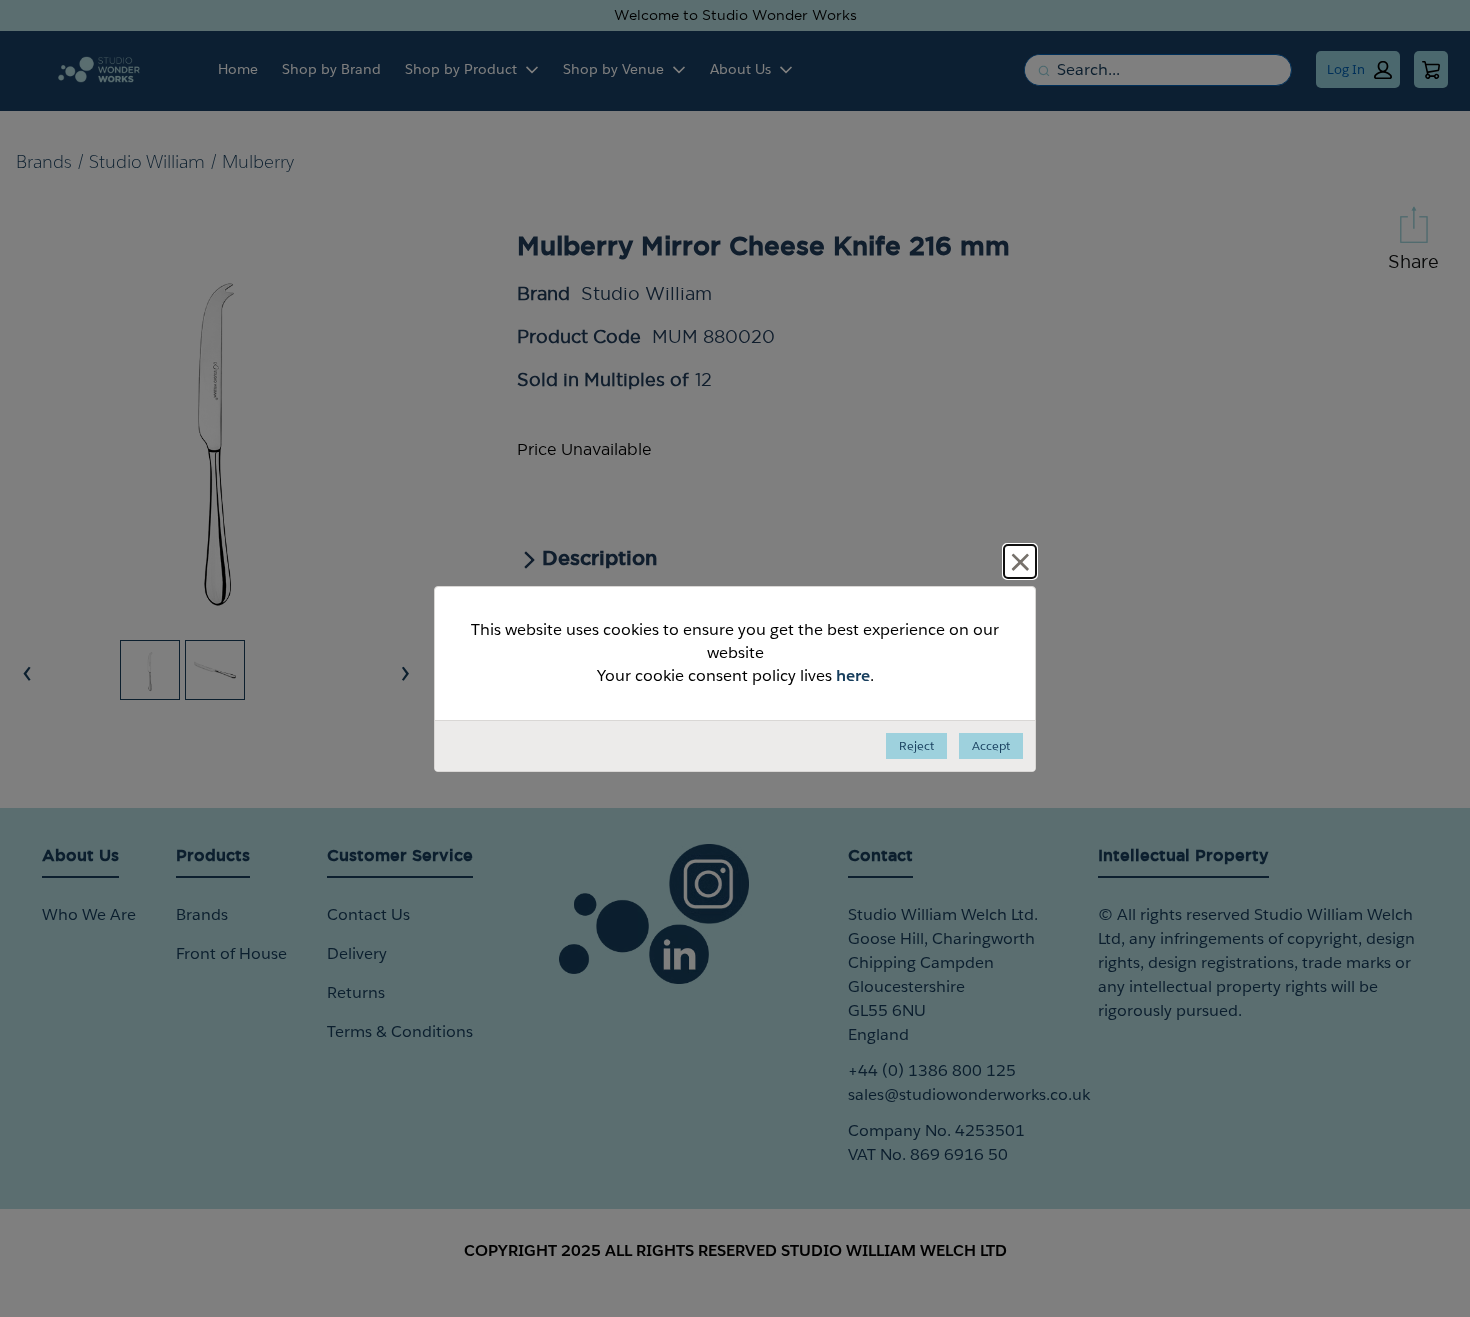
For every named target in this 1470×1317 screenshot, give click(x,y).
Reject (916, 745)
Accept (991, 745)
